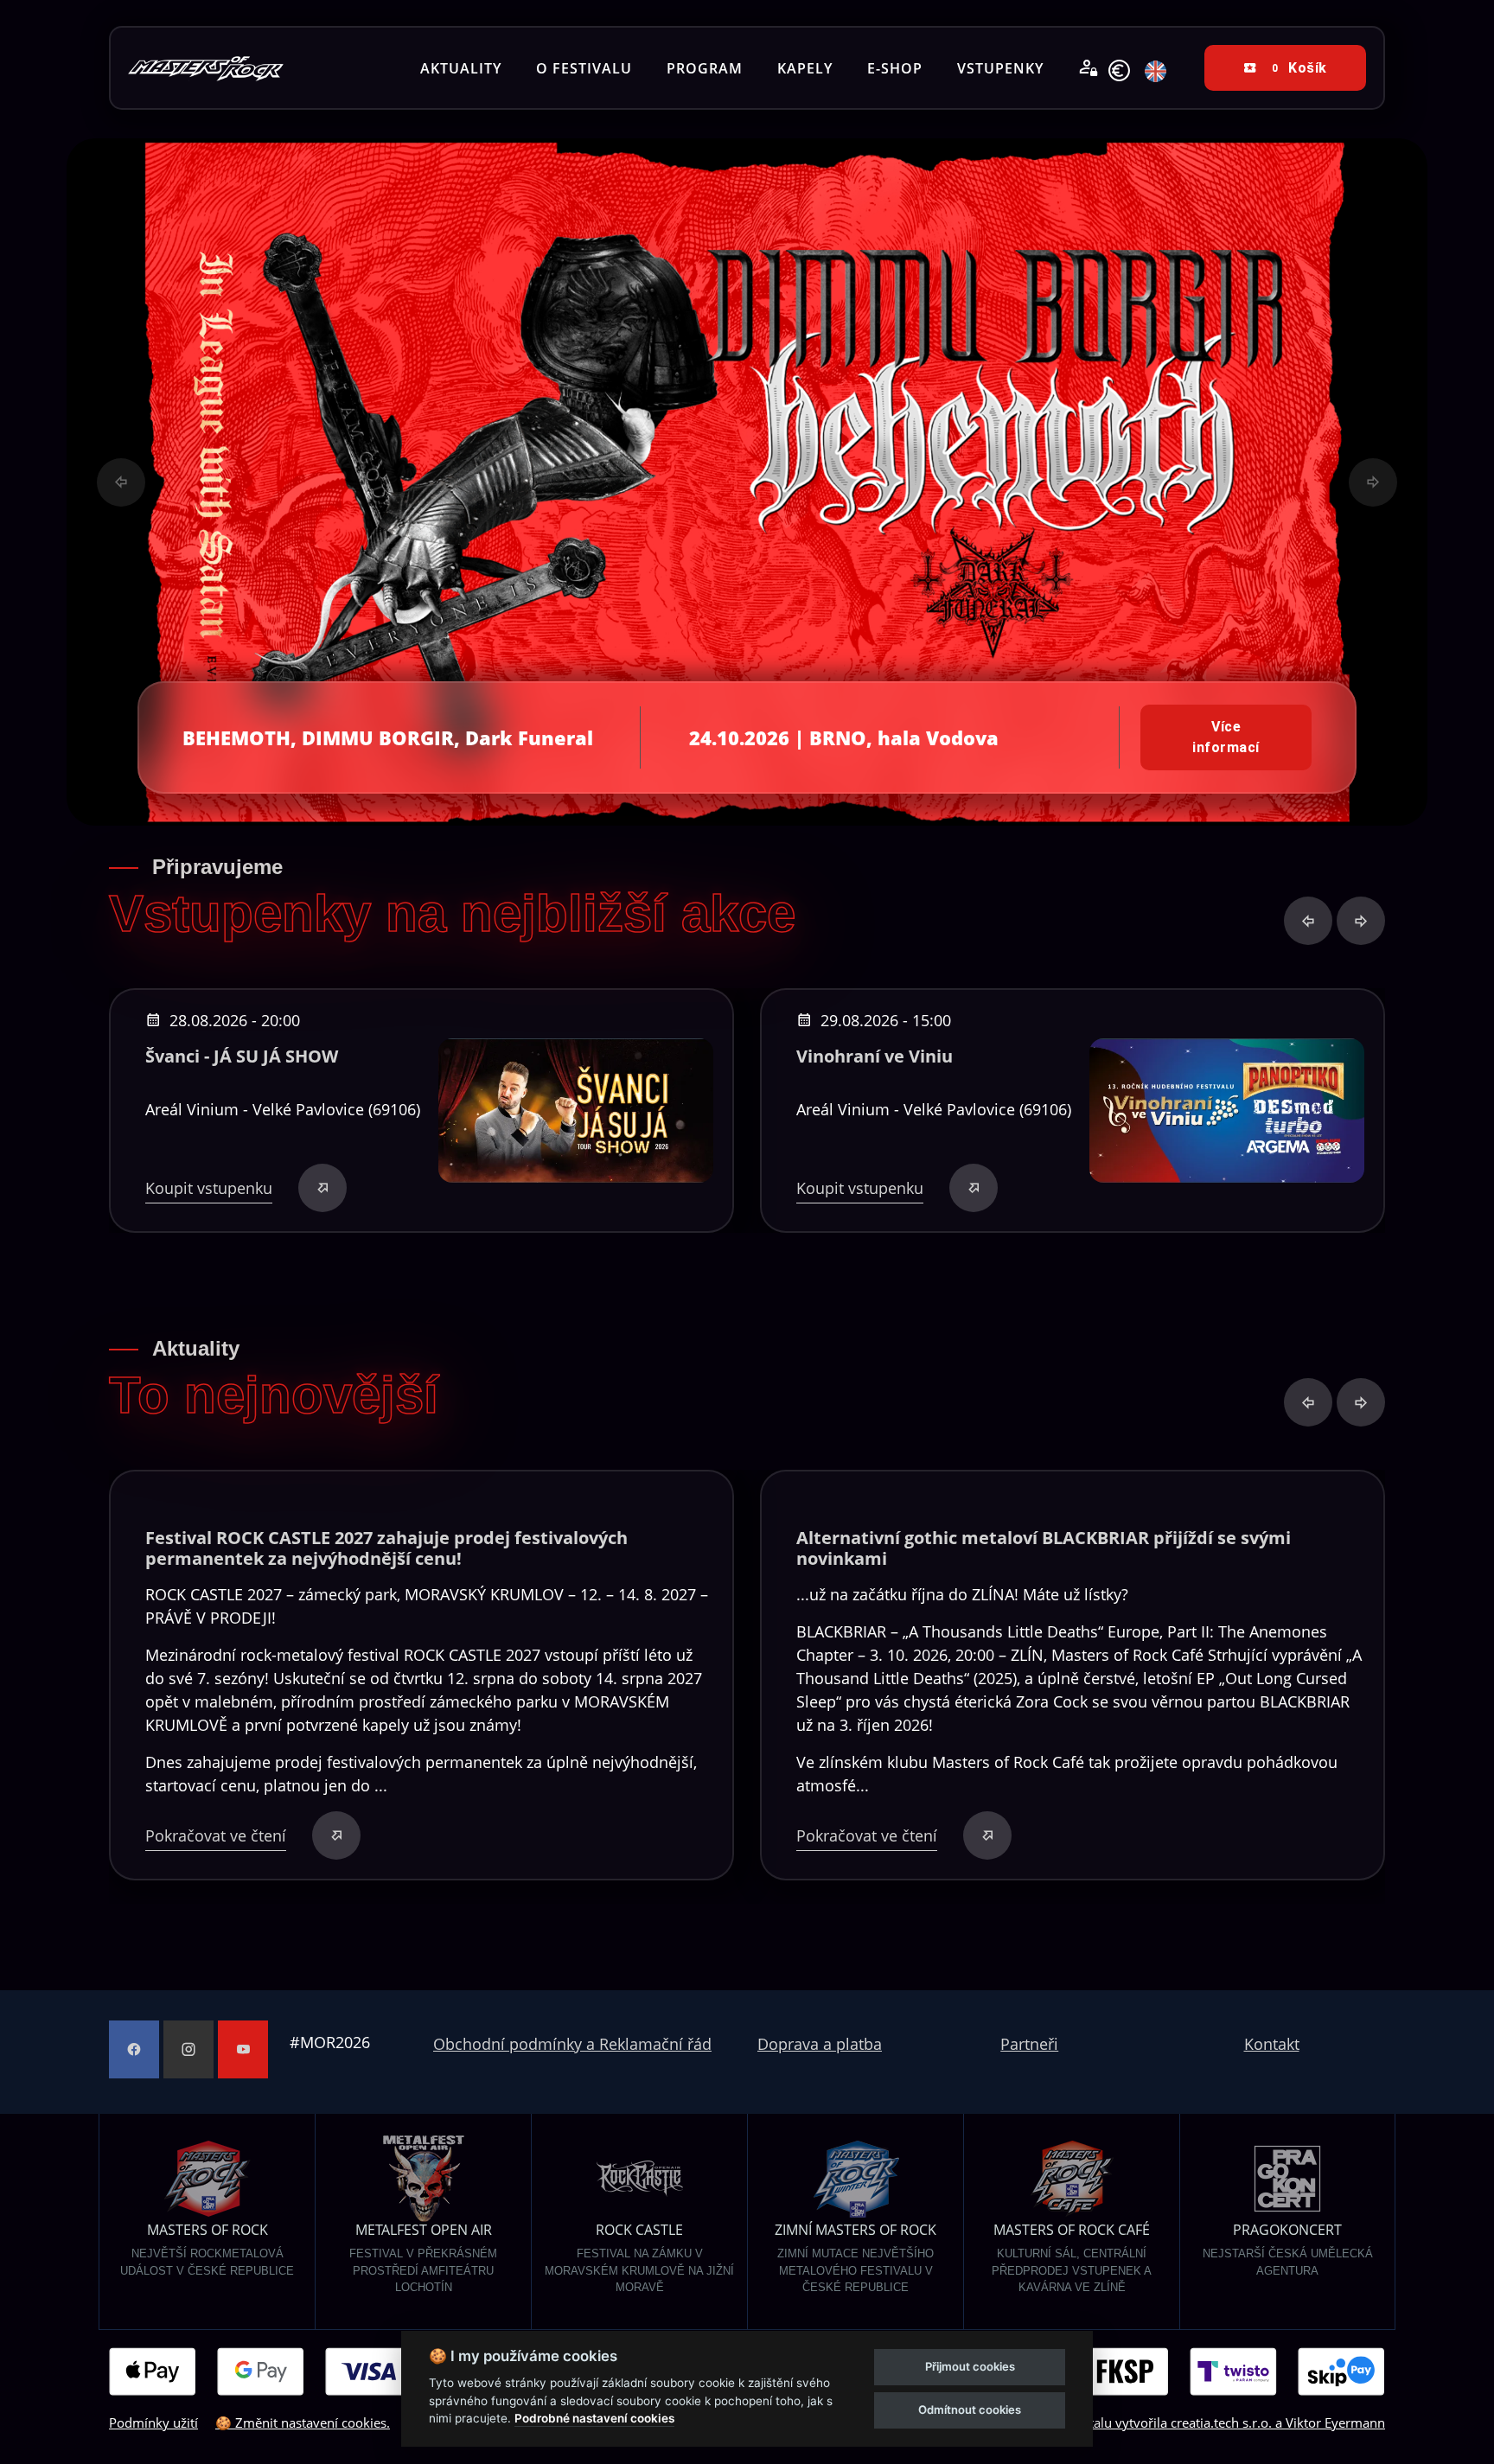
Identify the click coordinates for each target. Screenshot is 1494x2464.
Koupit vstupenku (209, 1188)
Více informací (1226, 737)
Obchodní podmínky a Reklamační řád (572, 2044)
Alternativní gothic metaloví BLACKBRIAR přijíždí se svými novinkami (1044, 1548)
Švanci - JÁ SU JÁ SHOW (242, 1056)
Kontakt (1272, 2044)
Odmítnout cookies (970, 2410)
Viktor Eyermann (1335, 2423)
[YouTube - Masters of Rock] (243, 2049)
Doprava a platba (820, 2044)
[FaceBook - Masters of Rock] (134, 2049)
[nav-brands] (206, 68)
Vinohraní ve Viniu (875, 1056)
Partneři (1029, 2044)
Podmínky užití (153, 2423)
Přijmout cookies (970, 2366)
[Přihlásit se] (1089, 68)
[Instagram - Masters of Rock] (188, 2049)
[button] (121, 482)
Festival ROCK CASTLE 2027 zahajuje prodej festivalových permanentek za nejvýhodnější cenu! (386, 1548)
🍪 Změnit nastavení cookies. (303, 2423)
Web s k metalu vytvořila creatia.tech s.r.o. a (1141, 2423)
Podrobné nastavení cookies (594, 2418)
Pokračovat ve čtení (216, 1835)
